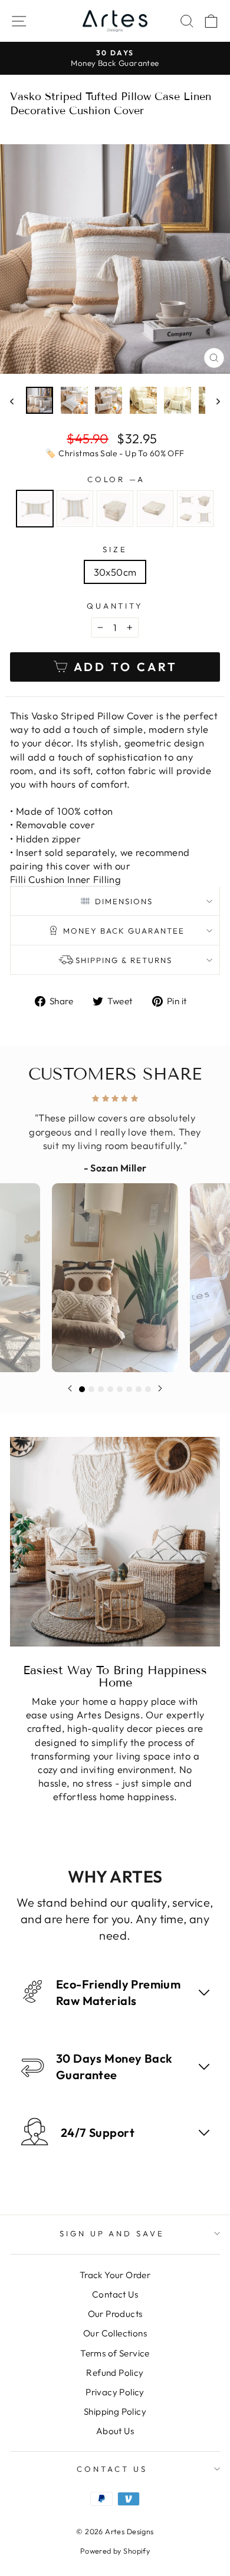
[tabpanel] (115, 1230)
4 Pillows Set (195, 509)
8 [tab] (148, 1389)
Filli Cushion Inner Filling (65, 879)
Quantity (115, 606)
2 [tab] (91, 1389)
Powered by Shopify (115, 2551)
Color (115, 479)
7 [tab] (139, 1389)
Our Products (115, 2314)
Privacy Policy (115, 2392)
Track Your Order (115, 2275)
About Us (115, 2431)
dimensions (124, 901)
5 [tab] (120, 1389)
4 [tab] (110, 1389)
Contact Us (115, 2294)
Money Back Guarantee (124, 931)
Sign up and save (112, 2233)
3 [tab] (101, 1389)
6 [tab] (129, 1389)
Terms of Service (115, 2353)
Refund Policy (115, 2373)
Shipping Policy (115, 2411)
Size (115, 549)
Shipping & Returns (124, 960)
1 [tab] (82, 1389)
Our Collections (115, 2333)
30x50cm (115, 572)
